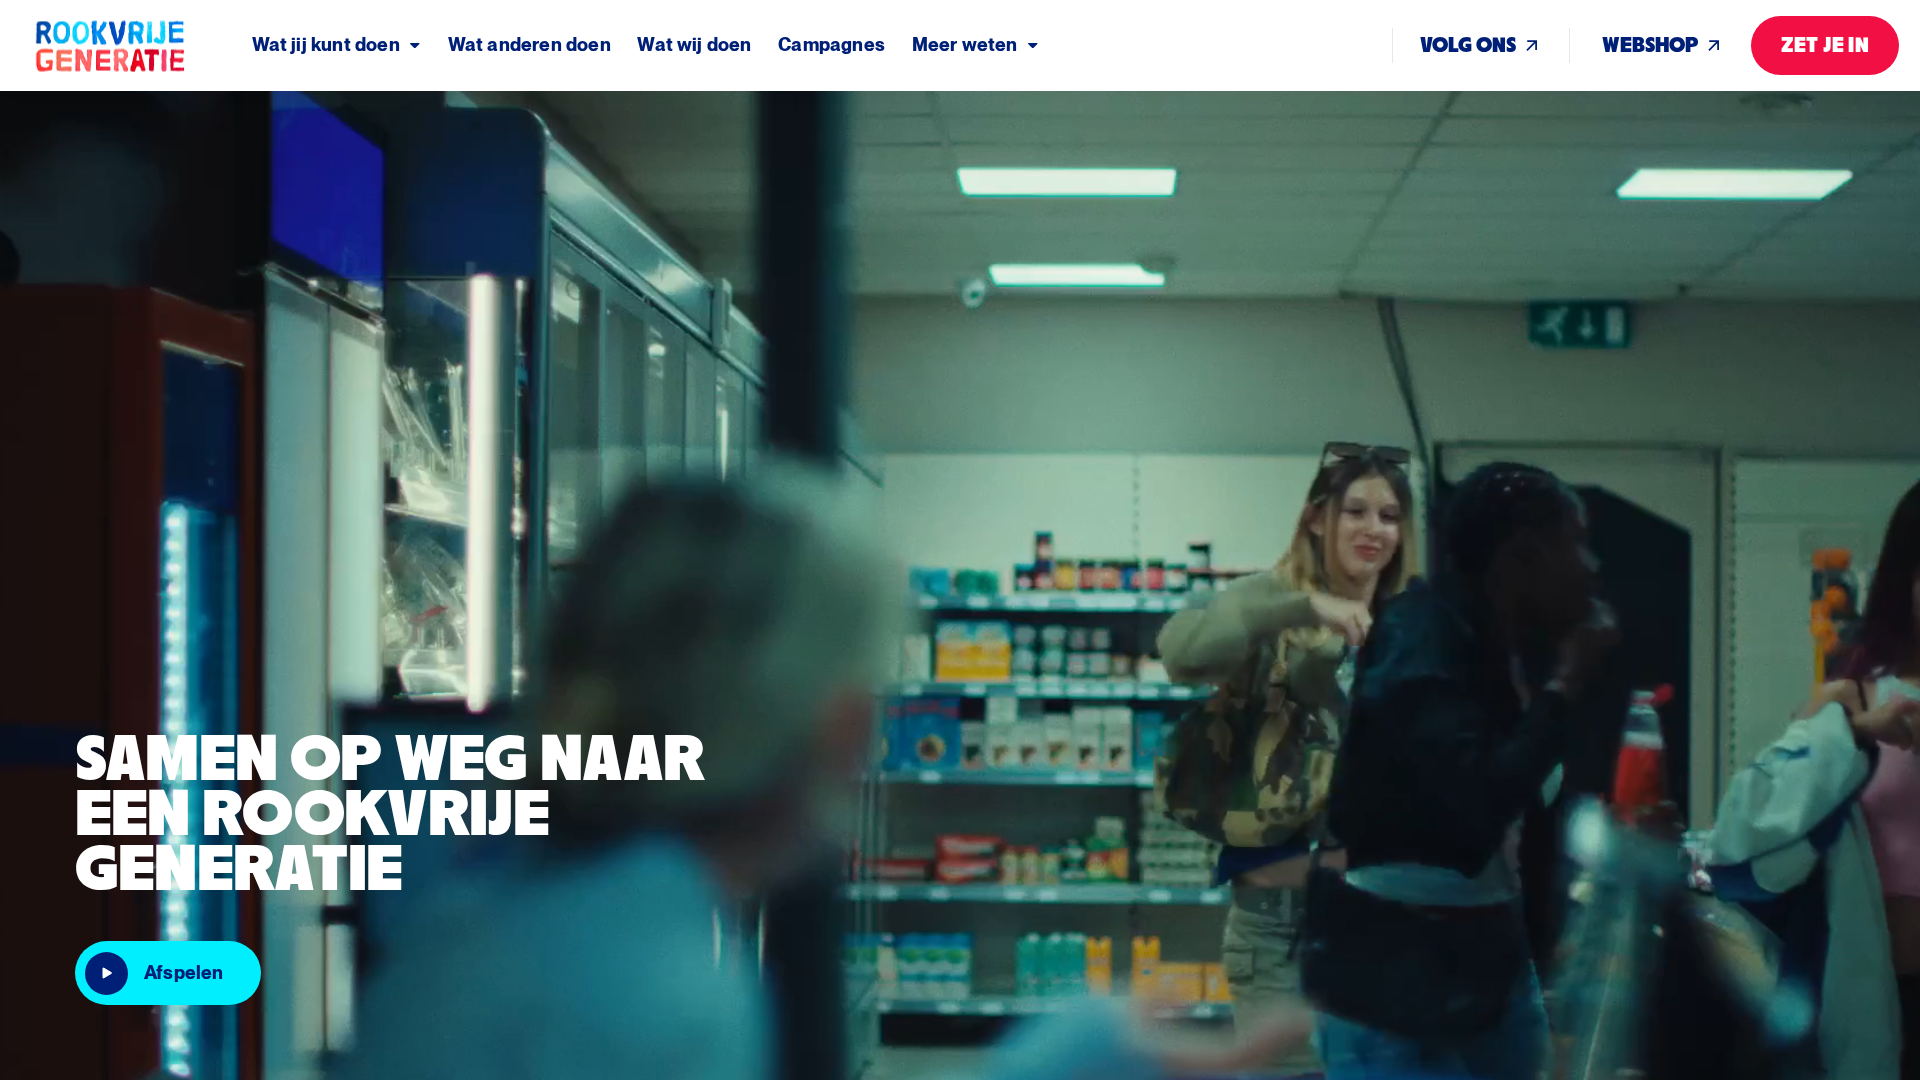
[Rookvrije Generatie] (142, 45)
